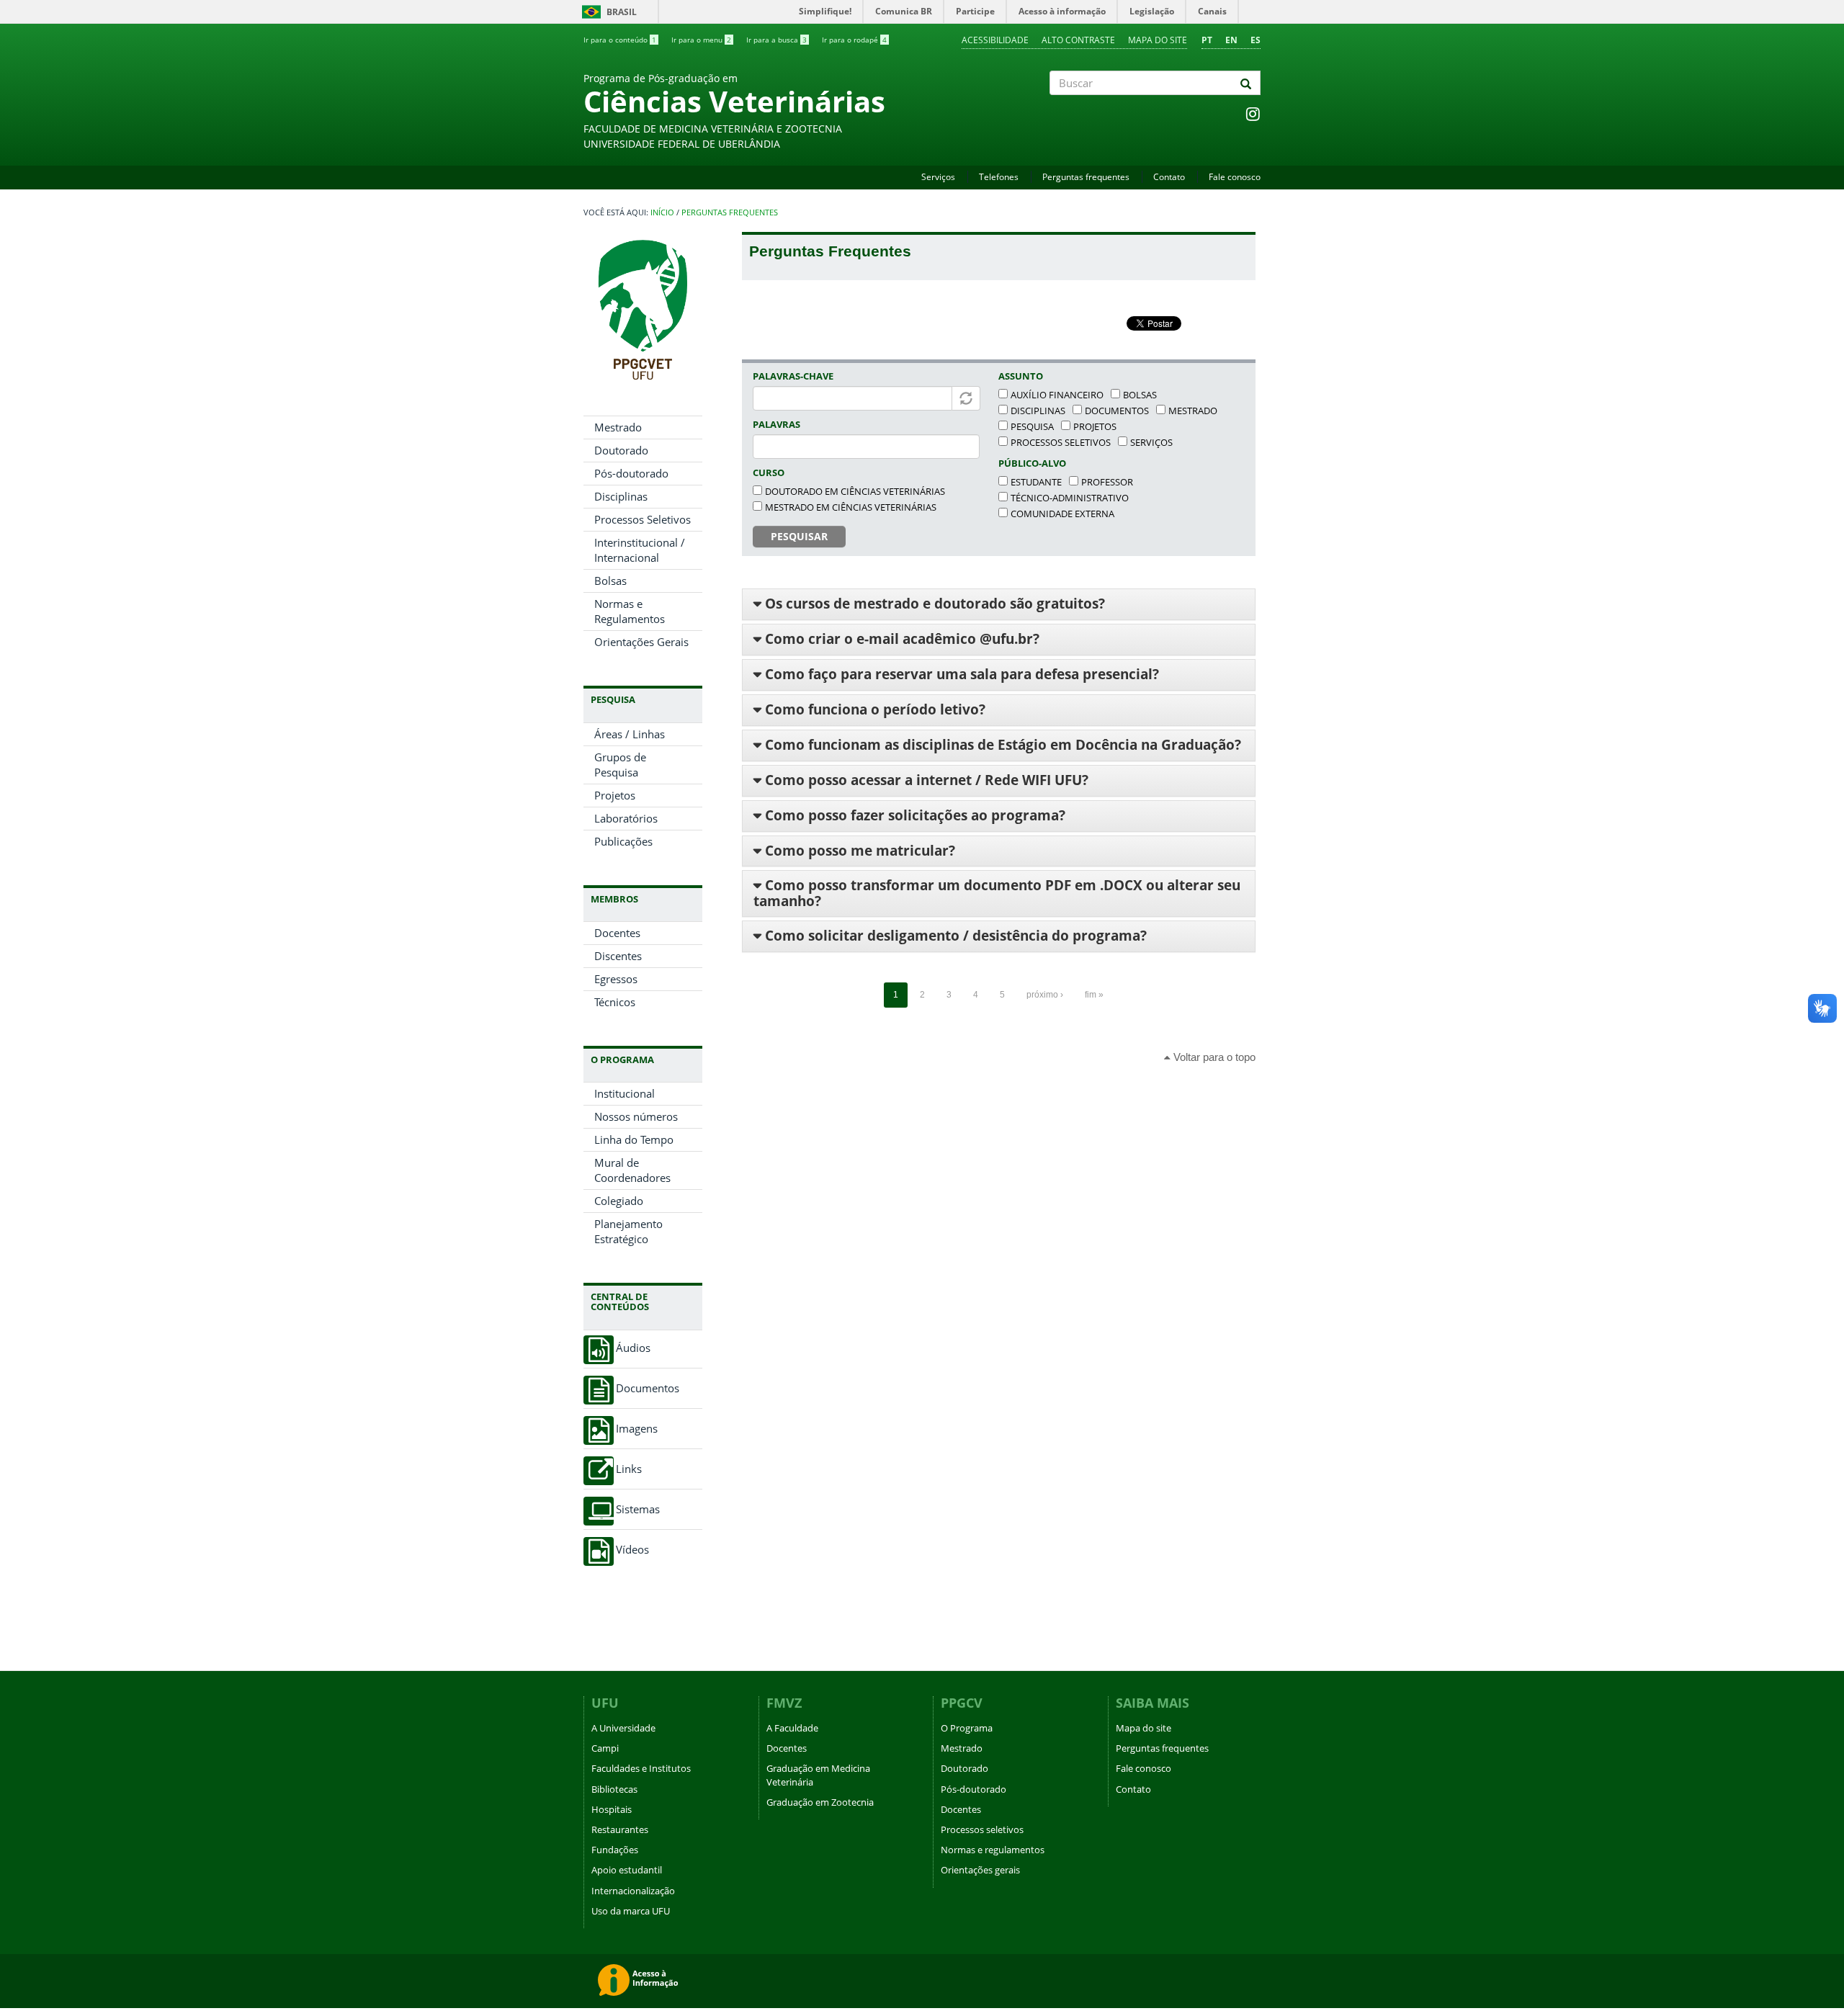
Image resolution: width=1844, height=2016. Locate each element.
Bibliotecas (614, 1789)
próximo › (1045, 995)
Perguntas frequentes (1086, 177)
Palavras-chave (793, 376)
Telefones (999, 177)
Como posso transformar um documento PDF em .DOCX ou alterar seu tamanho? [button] (997, 893)
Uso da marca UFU (631, 1911)
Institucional (625, 1093)
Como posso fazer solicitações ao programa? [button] (913, 815)
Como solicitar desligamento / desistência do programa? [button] (954, 936)
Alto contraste (1078, 40)
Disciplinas (621, 496)
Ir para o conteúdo (620, 40)
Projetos (615, 795)
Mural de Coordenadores (632, 1170)
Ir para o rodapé (854, 40)
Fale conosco (1235, 177)
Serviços (938, 177)
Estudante (1036, 482)
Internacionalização (633, 1891)
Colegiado (619, 1201)
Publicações (623, 841)
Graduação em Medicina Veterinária (818, 1775)
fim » (1094, 995)
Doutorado (621, 450)
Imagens (637, 1429)
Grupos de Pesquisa (620, 765)
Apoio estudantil (627, 1870)
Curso (769, 472)
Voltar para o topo (1213, 1057)
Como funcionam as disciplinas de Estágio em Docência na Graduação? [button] (1001, 745)
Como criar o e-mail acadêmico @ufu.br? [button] (900, 639)
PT (1207, 40)
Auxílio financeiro (1057, 395)
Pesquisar (799, 536)
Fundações (615, 1850)
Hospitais (612, 1809)
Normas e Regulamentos (630, 611)
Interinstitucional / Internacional (640, 550)
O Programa (967, 1728)
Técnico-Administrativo (1070, 498)
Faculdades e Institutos (641, 1768)
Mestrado (618, 427)
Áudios (633, 1348)
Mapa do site (1158, 40)
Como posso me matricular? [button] (858, 851)
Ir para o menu (701, 40)
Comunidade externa (1062, 514)
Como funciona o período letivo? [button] (873, 709)
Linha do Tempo (634, 1139)
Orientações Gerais (641, 642)
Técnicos (615, 1002)
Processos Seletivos (643, 519)
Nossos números (636, 1116)
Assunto (1021, 376)
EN (1231, 40)
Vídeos (632, 1550)
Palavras (776, 424)
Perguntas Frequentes (730, 212)
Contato (1169, 177)
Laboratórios (626, 818)
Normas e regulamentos (993, 1850)
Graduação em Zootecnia (820, 1802)
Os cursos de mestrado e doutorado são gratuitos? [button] (933, 604)
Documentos (648, 1388)
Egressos (616, 979)
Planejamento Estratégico (628, 1231)
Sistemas (638, 1509)
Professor (1107, 482)
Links (629, 1469)
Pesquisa (1032, 426)
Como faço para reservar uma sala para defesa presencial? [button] (960, 674)
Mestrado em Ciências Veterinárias (851, 507)
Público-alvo (1032, 463)
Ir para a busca (776, 40)
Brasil (607, 12)
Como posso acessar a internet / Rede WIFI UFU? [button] (925, 780)
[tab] (999, 604)
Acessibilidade (995, 40)
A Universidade (623, 1728)
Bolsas (610, 581)
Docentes (617, 933)
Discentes (618, 956)
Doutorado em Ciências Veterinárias (855, 491)
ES (1256, 40)
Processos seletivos (1061, 442)
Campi (605, 1748)
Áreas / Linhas (630, 734)
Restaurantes (620, 1829)
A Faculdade (792, 1728)
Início (662, 212)
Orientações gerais (980, 1870)
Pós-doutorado (631, 473)
